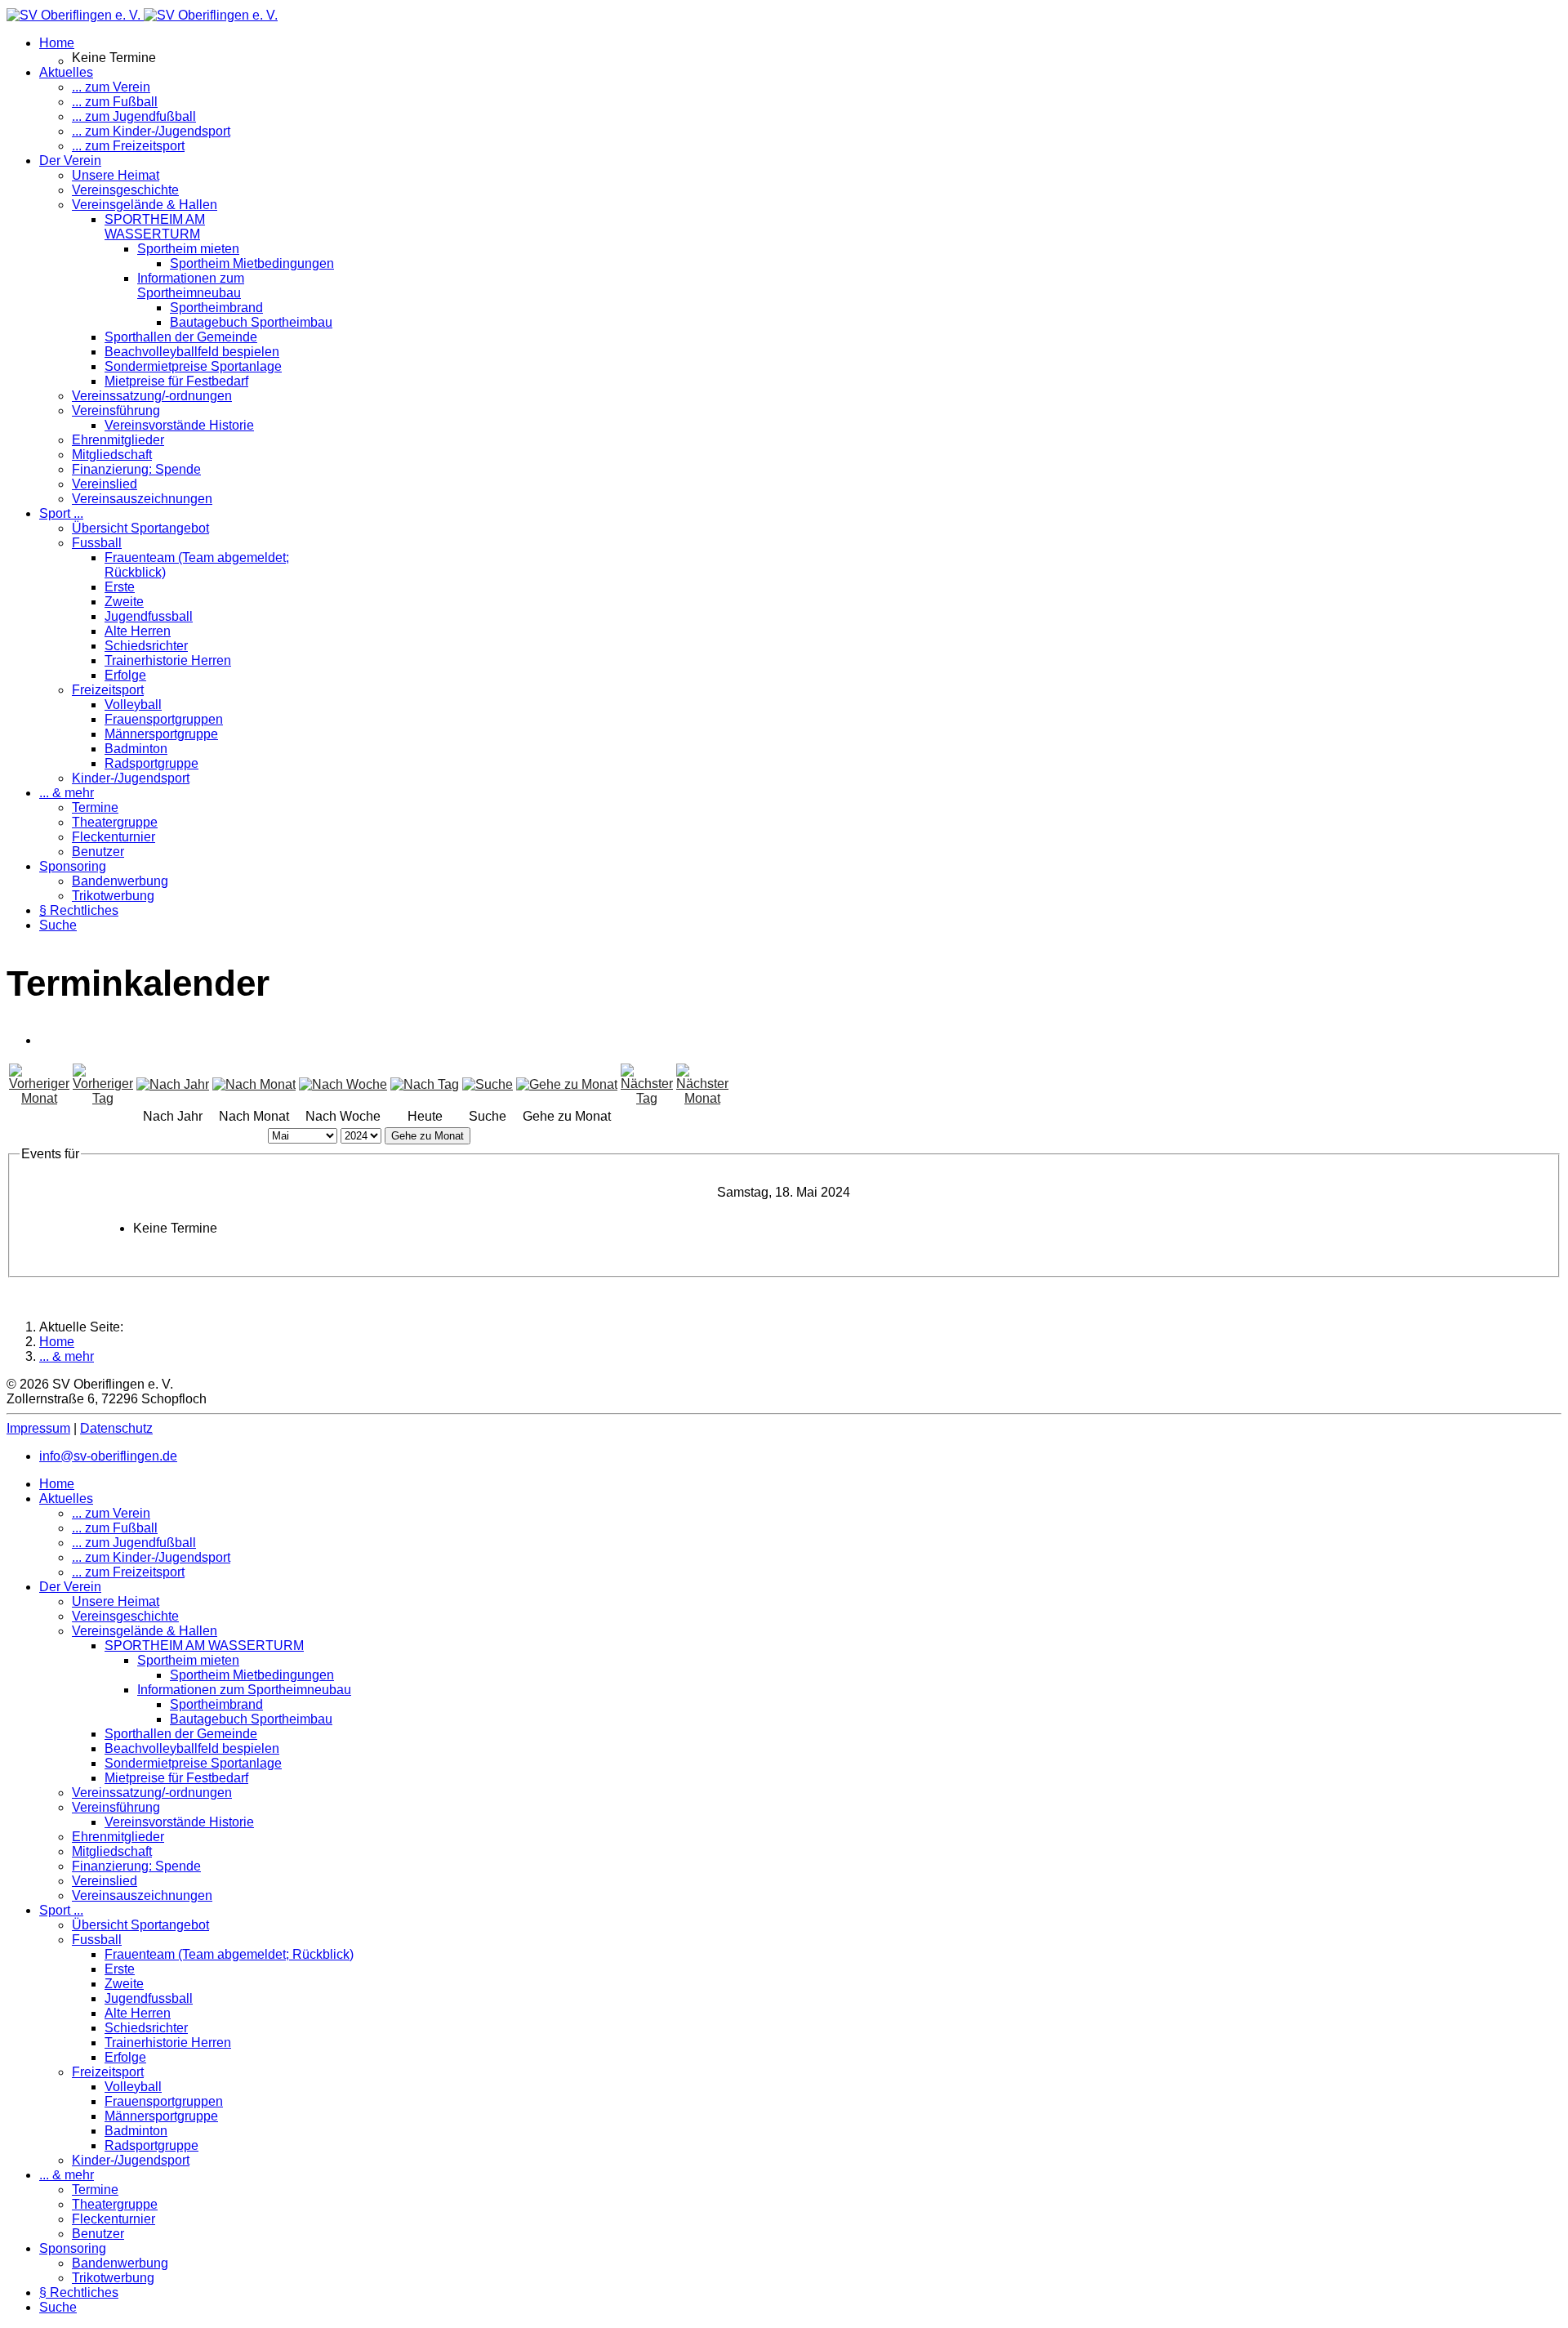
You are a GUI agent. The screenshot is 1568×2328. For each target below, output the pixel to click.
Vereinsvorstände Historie (179, 425)
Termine (95, 807)
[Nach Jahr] (173, 1084)
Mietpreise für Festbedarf (176, 381)
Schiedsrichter (146, 646)
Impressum (38, 1428)
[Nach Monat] (254, 1084)
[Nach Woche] (343, 1084)
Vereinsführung (116, 410)
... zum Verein (111, 87)
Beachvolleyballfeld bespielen (192, 352)
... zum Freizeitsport (128, 146)
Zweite (124, 602)
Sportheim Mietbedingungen (252, 263)
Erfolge (125, 675)
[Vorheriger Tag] (103, 1098)
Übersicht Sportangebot (140, 528)
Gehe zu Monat (428, 1136)
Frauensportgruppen (164, 719)
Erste (120, 587)
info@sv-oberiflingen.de (108, 1456)
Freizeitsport (108, 690)
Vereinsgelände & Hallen (145, 205)
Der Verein (70, 161)
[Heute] (425, 1084)
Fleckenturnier (114, 837)
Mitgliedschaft (112, 455)
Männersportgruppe (161, 734)
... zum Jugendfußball (134, 116)
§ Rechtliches (79, 910)
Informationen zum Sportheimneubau (191, 285)
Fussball (97, 543)
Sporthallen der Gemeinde (181, 337)
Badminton (136, 749)
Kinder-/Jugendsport (131, 778)
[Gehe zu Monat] (567, 1084)
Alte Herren (138, 631)
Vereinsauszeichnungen (142, 499)
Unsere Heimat (116, 175)
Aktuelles (66, 72)
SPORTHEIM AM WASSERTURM (155, 227)
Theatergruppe (115, 822)
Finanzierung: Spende (136, 469)
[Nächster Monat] (702, 1098)
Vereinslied (105, 484)
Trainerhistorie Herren (168, 660)
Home (57, 43)
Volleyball (133, 705)
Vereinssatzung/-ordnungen (152, 396)
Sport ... (61, 513)
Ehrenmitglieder (118, 440)
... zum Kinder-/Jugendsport (151, 131)
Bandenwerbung (120, 881)
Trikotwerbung (113, 896)
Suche (58, 925)
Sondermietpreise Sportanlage (193, 366)
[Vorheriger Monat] (39, 1098)
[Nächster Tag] (647, 1098)
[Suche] (488, 1084)
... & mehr (67, 793)
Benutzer (98, 852)
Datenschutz (116, 1428)
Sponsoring (73, 866)
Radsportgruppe (151, 763)
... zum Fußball (115, 102)
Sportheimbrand (216, 308)
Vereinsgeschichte (125, 190)
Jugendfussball (149, 616)
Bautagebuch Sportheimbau (251, 322)
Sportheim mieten (188, 249)
